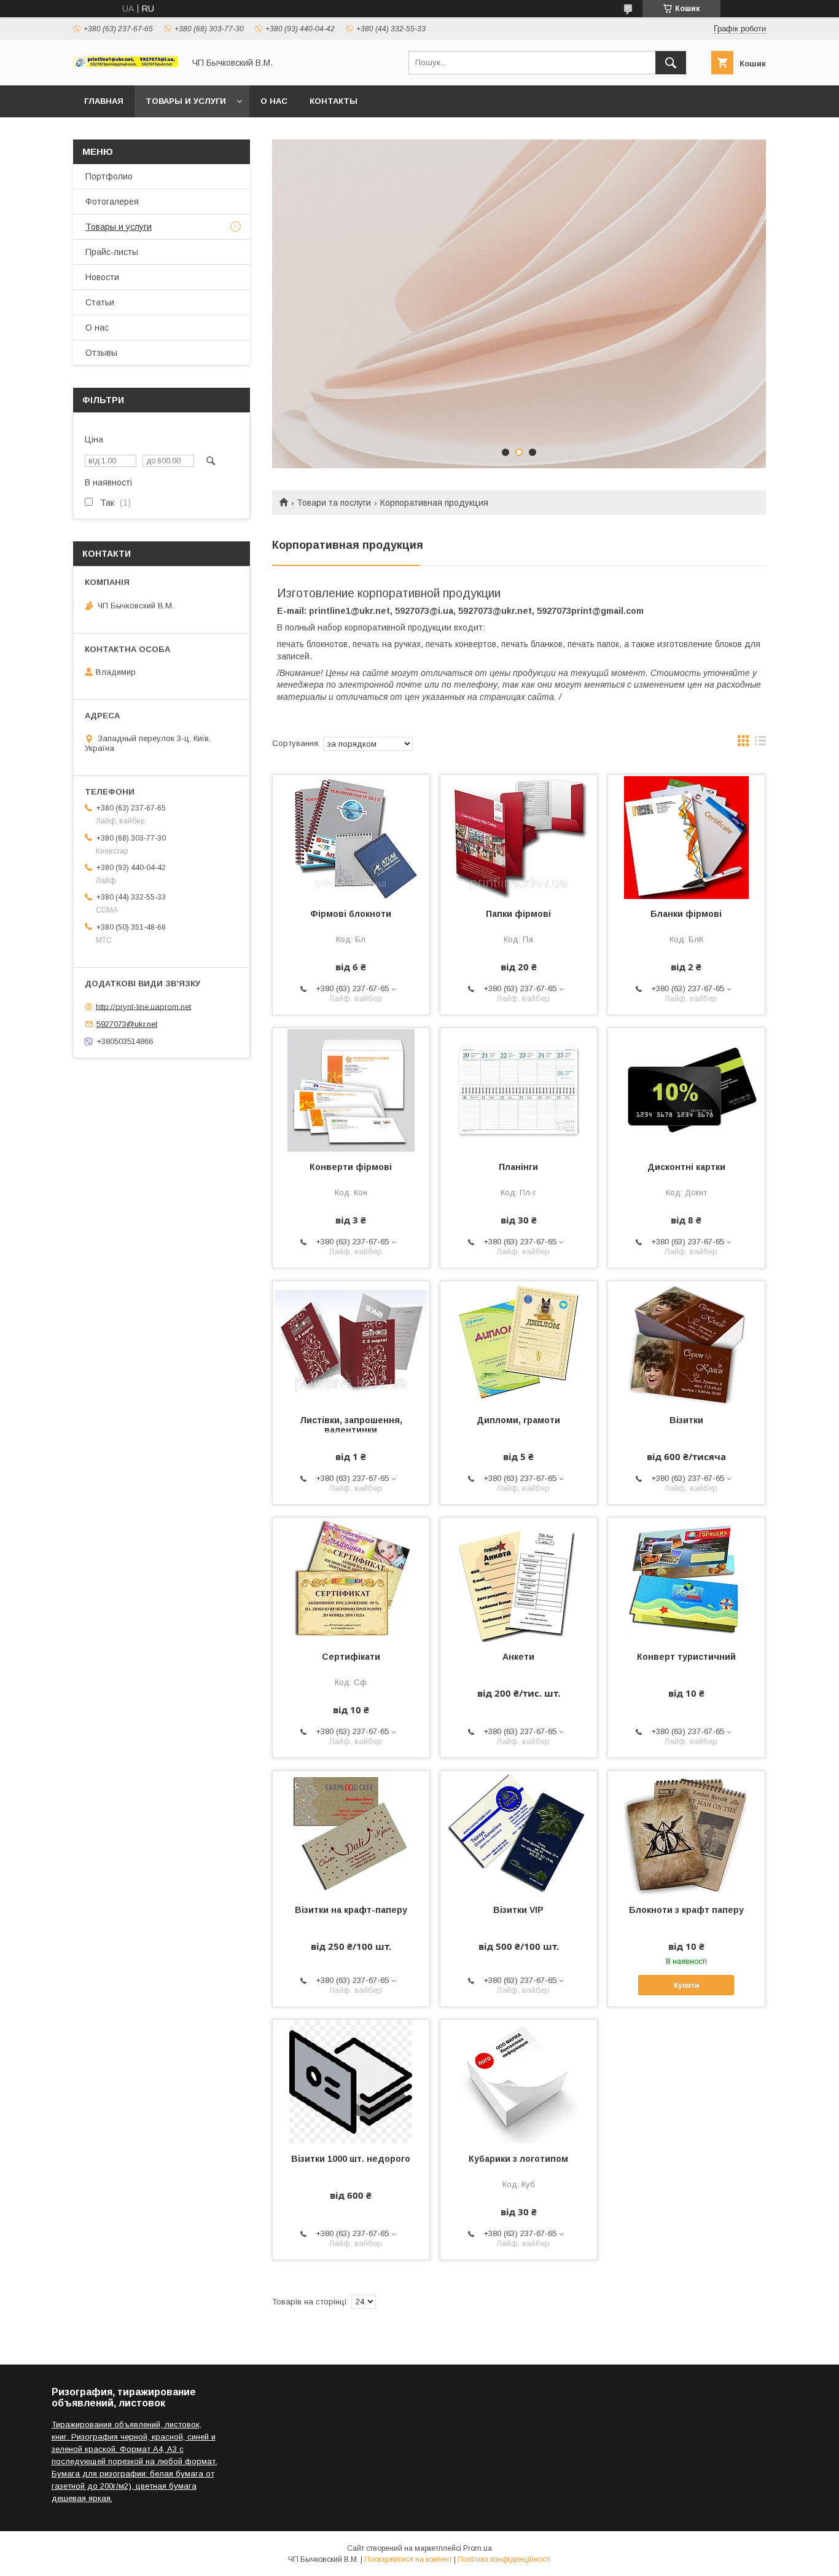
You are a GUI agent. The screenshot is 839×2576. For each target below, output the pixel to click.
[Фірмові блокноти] (351, 836)
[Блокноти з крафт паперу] (686, 1832)
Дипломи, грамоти (518, 1420)
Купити (686, 1985)
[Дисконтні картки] (686, 1090)
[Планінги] (519, 1090)
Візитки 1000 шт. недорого (351, 2159)
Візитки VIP (518, 1910)
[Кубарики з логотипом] (519, 2081)
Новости (102, 277)
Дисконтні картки (686, 1167)
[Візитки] (686, 1343)
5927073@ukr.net (127, 1024)
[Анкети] (519, 1579)
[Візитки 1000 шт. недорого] (351, 2081)
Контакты (334, 101)
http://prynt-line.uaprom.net (143, 1006)
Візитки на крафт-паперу (351, 1910)
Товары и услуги (186, 101)
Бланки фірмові (686, 914)
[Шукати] (671, 63)
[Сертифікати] (351, 1579)
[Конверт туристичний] (686, 1579)
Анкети (518, 1657)
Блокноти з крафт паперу (686, 1910)
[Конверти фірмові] (351, 1090)
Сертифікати (351, 1657)
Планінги (518, 1167)
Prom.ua (478, 2548)
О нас (274, 101)
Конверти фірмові (351, 1167)
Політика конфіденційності (504, 2559)
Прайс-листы (112, 252)
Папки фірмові (518, 914)
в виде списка (760, 744)
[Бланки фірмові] (686, 836)
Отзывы (101, 353)
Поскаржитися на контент (408, 2559)
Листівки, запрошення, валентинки (351, 1425)
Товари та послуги (334, 503)
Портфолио (109, 176)
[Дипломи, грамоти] (519, 1343)
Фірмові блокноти (351, 914)
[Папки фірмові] (519, 836)
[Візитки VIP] (519, 1832)
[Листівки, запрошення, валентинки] (351, 1343)
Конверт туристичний (686, 1657)
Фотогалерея (112, 202)
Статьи (100, 302)
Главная (104, 101)
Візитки (686, 1420)
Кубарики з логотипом (518, 2159)
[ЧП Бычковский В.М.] (125, 64)
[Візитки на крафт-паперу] (351, 1832)
